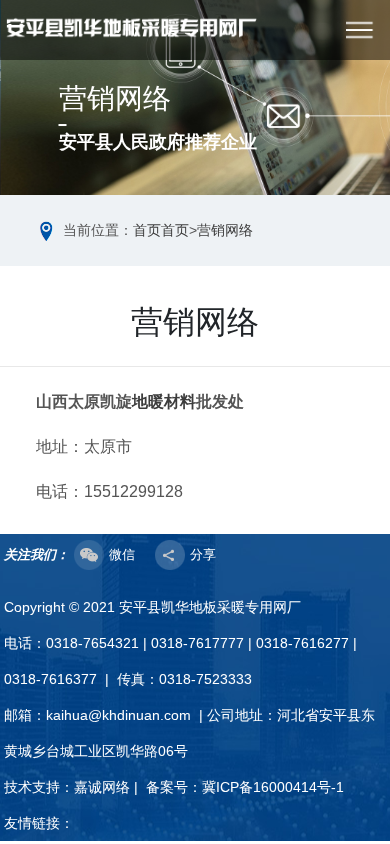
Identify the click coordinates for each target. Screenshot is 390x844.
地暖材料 (164, 401)
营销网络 (225, 230)
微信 (122, 554)
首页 (147, 230)
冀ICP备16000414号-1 (273, 787)
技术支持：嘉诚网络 (67, 787)
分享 (203, 554)
